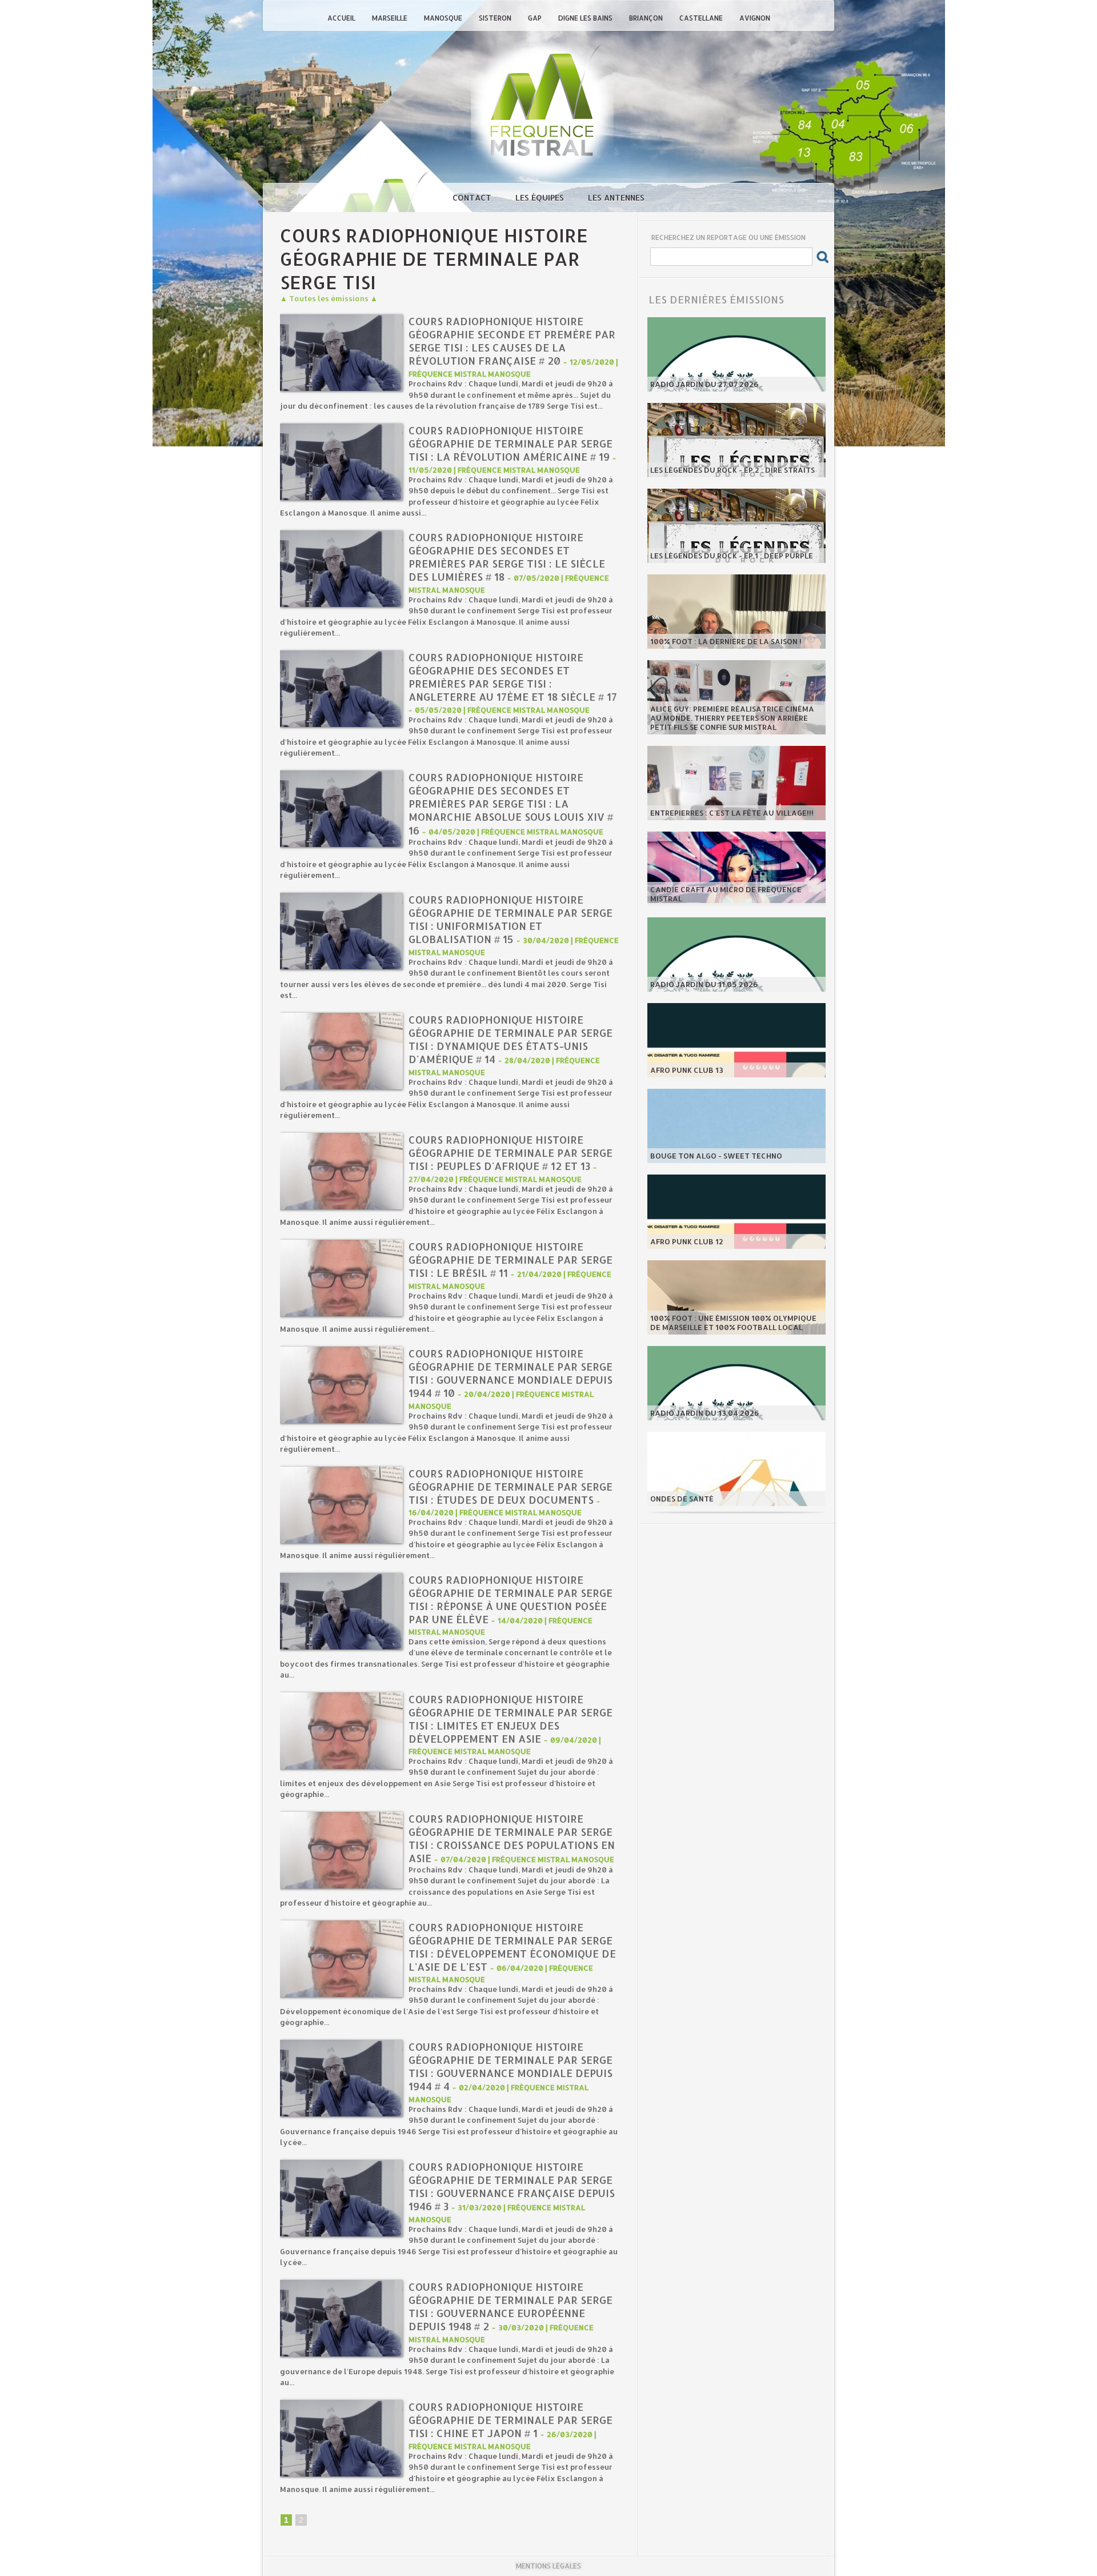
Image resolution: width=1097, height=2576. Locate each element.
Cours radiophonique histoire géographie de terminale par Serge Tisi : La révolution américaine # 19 (511, 443)
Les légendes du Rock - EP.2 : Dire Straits (732, 470)
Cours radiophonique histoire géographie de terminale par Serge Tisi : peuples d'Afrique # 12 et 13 (511, 1153)
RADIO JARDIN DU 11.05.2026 (704, 984)
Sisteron (496, 18)
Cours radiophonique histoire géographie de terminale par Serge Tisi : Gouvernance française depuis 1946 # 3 (512, 2186)
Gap (536, 18)
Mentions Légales (548, 2566)
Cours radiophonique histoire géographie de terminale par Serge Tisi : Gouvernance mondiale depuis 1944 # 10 (511, 1373)
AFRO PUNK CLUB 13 (687, 1070)
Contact (473, 197)
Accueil (342, 18)
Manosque (444, 18)
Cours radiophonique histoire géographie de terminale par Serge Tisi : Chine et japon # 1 (511, 2420)
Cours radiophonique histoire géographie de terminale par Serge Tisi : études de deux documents (511, 1486)
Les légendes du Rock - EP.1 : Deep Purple (732, 556)
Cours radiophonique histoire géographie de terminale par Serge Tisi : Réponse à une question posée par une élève (511, 1599)
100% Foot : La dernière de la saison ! (726, 641)
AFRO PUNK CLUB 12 (687, 1241)
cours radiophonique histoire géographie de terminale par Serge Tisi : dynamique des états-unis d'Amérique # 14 (511, 1039)
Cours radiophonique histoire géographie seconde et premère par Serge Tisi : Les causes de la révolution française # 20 (512, 341)
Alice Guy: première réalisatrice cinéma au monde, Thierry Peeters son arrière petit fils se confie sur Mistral (732, 718)
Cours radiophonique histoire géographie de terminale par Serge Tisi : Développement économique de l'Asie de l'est (512, 1947)
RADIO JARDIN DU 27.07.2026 (704, 384)
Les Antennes (616, 197)
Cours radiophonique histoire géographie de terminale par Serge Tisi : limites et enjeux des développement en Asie (511, 1719)
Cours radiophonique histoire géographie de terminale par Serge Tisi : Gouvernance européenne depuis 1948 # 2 (511, 2306)
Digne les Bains (586, 18)
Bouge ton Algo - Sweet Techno (716, 1156)
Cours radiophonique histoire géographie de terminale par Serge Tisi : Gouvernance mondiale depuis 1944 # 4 (511, 2066)
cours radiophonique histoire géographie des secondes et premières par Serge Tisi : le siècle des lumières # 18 (507, 557)
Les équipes (541, 197)
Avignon (755, 18)
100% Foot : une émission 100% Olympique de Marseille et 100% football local (733, 1323)
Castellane (702, 18)
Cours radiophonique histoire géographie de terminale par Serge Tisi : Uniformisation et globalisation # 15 (511, 919)
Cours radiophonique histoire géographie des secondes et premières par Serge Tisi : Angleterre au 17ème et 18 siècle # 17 (513, 677)
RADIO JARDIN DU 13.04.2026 (705, 1413)
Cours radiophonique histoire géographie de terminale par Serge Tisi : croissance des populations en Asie (512, 1838)
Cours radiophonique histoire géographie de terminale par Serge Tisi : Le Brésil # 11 (511, 1259)
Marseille (391, 18)
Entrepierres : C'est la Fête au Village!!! (732, 813)
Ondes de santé (682, 1499)
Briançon (647, 18)
